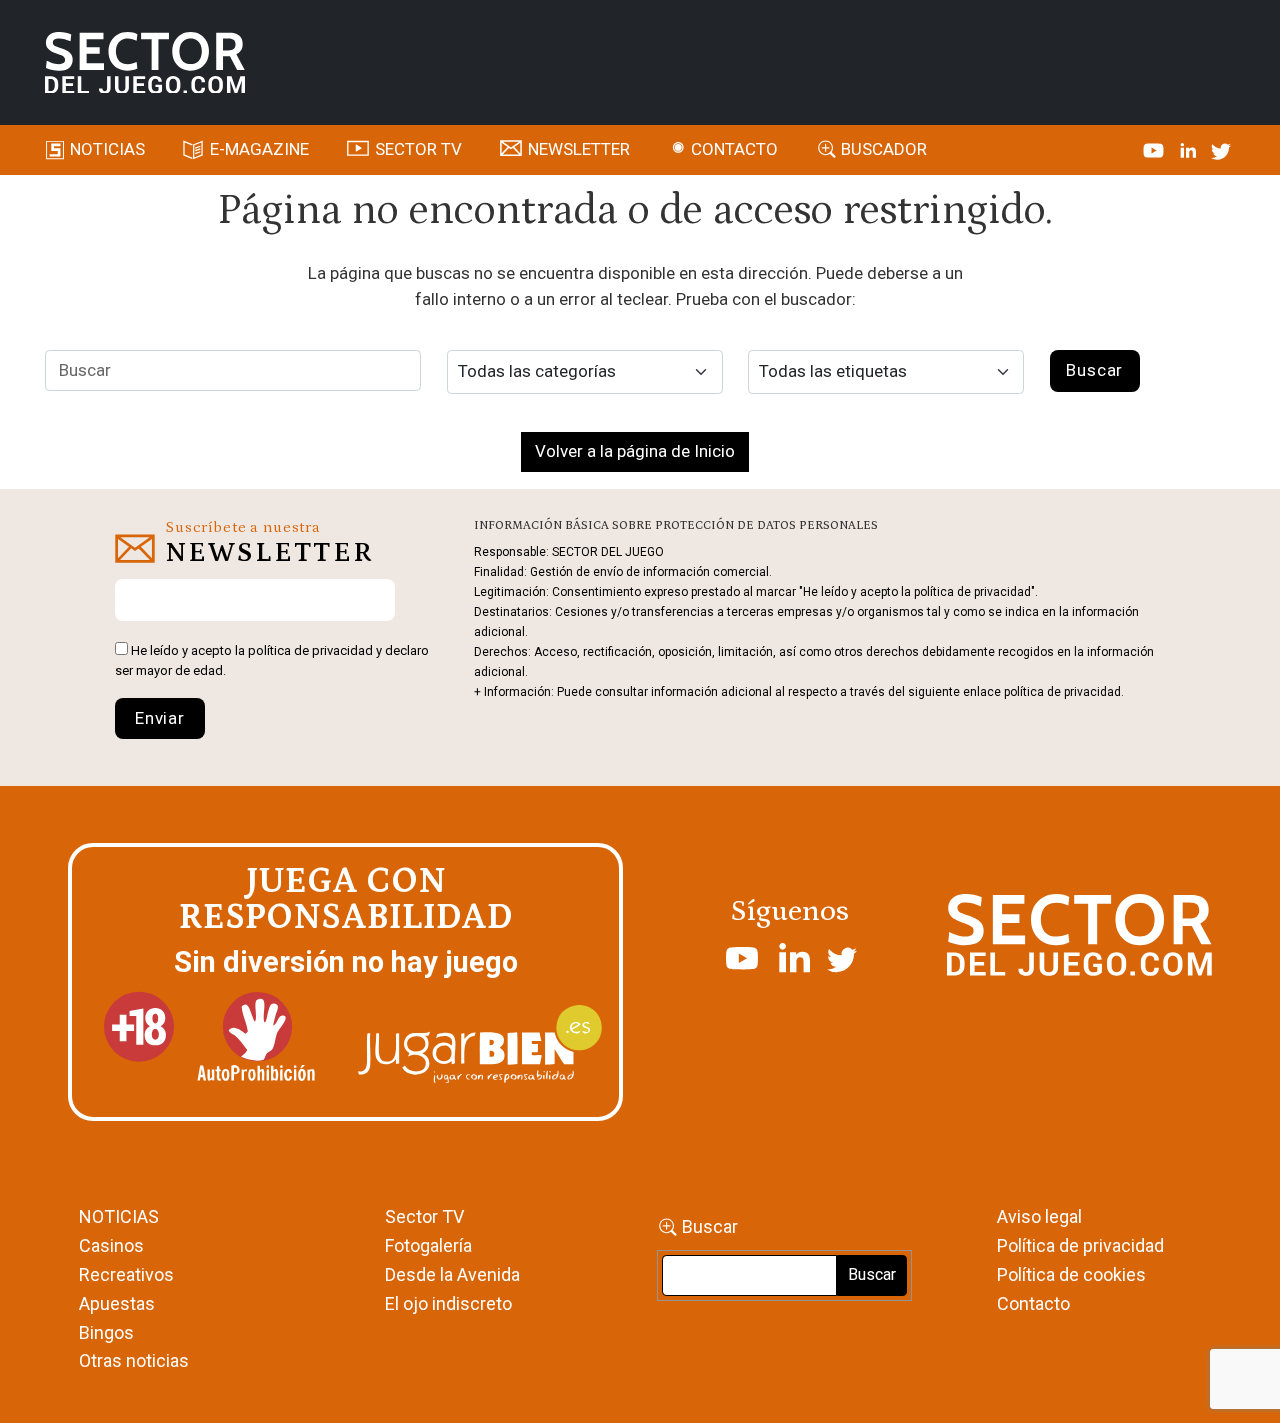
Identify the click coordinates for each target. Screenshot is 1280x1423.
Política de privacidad (1080, 1245)
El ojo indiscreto (448, 1303)
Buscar (710, 1226)
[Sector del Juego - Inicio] (145, 63)
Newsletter (579, 149)
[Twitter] (1221, 149)
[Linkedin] (1190, 149)
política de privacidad (310, 650)
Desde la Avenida (452, 1274)
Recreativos (126, 1274)
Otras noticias (134, 1360)
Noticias (107, 149)
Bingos (106, 1332)
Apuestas (117, 1303)
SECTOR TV (418, 149)
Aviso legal (1039, 1216)
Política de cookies (1071, 1274)
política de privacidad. (1064, 692)
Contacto (734, 149)
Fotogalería (428, 1245)
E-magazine (259, 149)
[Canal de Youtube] (1155, 149)
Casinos (111, 1245)
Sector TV (424, 1216)
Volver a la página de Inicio (635, 451)
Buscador (884, 149)
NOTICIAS (119, 1216)
